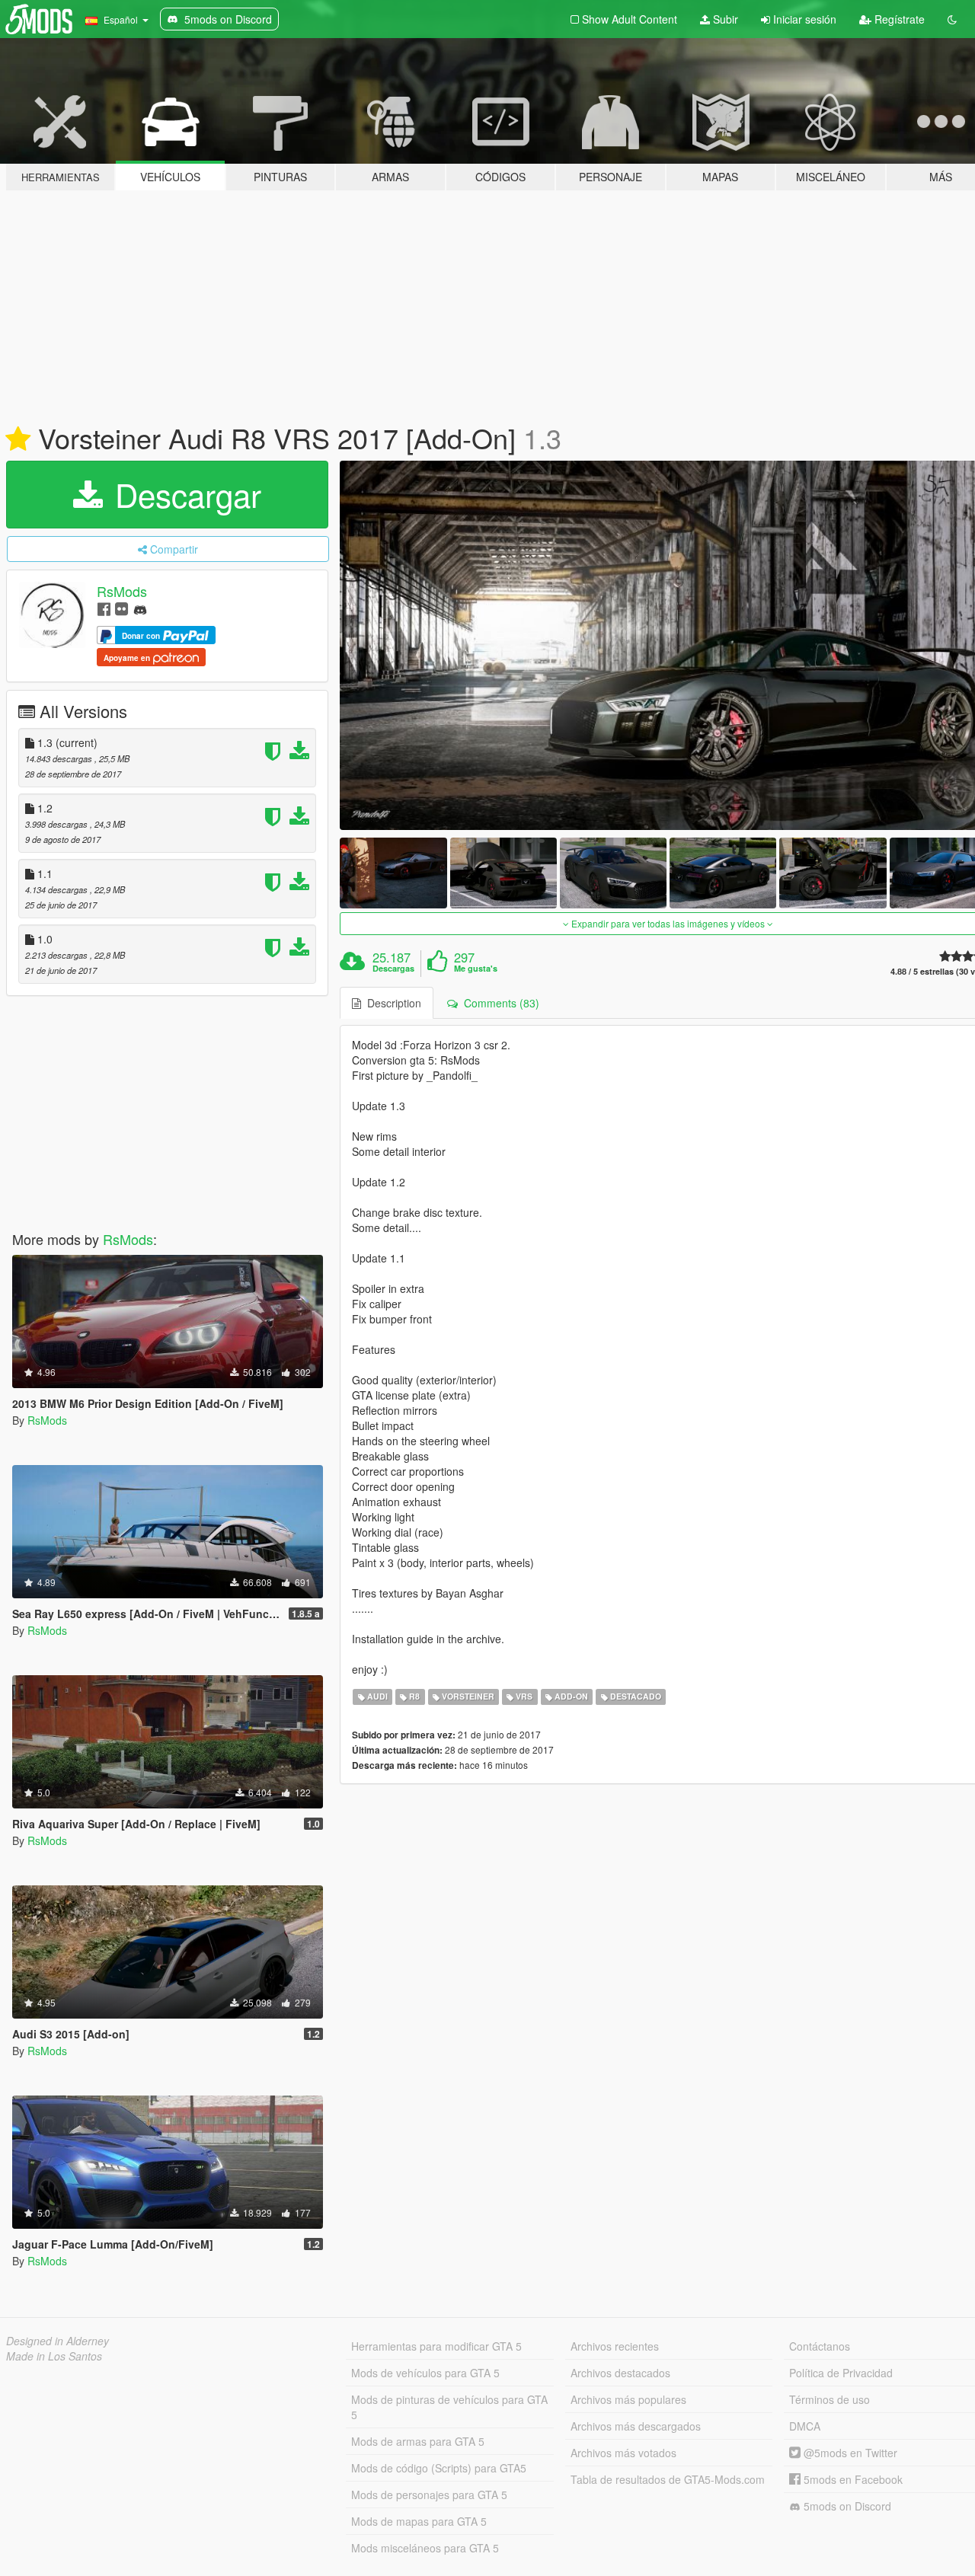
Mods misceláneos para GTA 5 (425, 2548)
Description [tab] (391, 1003)
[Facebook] (104, 608)
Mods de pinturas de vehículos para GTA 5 (449, 2407)
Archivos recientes (615, 2346)
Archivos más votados (623, 2453)
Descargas (393, 969)
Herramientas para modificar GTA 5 (436, 2346)
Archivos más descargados (636, 2426)
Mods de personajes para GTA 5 (429, 2495)
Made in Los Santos (54, 2356)
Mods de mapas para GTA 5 (419, 2521)
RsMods (122, 591)
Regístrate (898, 19)
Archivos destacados (620, 2373)
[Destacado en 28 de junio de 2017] (18, 439)
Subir (724, 19)
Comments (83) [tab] (499, 1003)
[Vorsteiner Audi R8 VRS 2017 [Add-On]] (393, 873)
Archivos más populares (628, 2399)
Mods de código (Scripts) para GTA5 (439, 2468)
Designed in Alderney (58, 2341)
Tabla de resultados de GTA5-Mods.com (668, 2479)
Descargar (184, 494)
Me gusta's (476, 969)
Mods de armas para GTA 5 (418, 2441)
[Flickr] (121, 608)
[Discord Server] (140, 608)
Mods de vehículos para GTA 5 (425, 2373)
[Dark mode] (952, 19)
